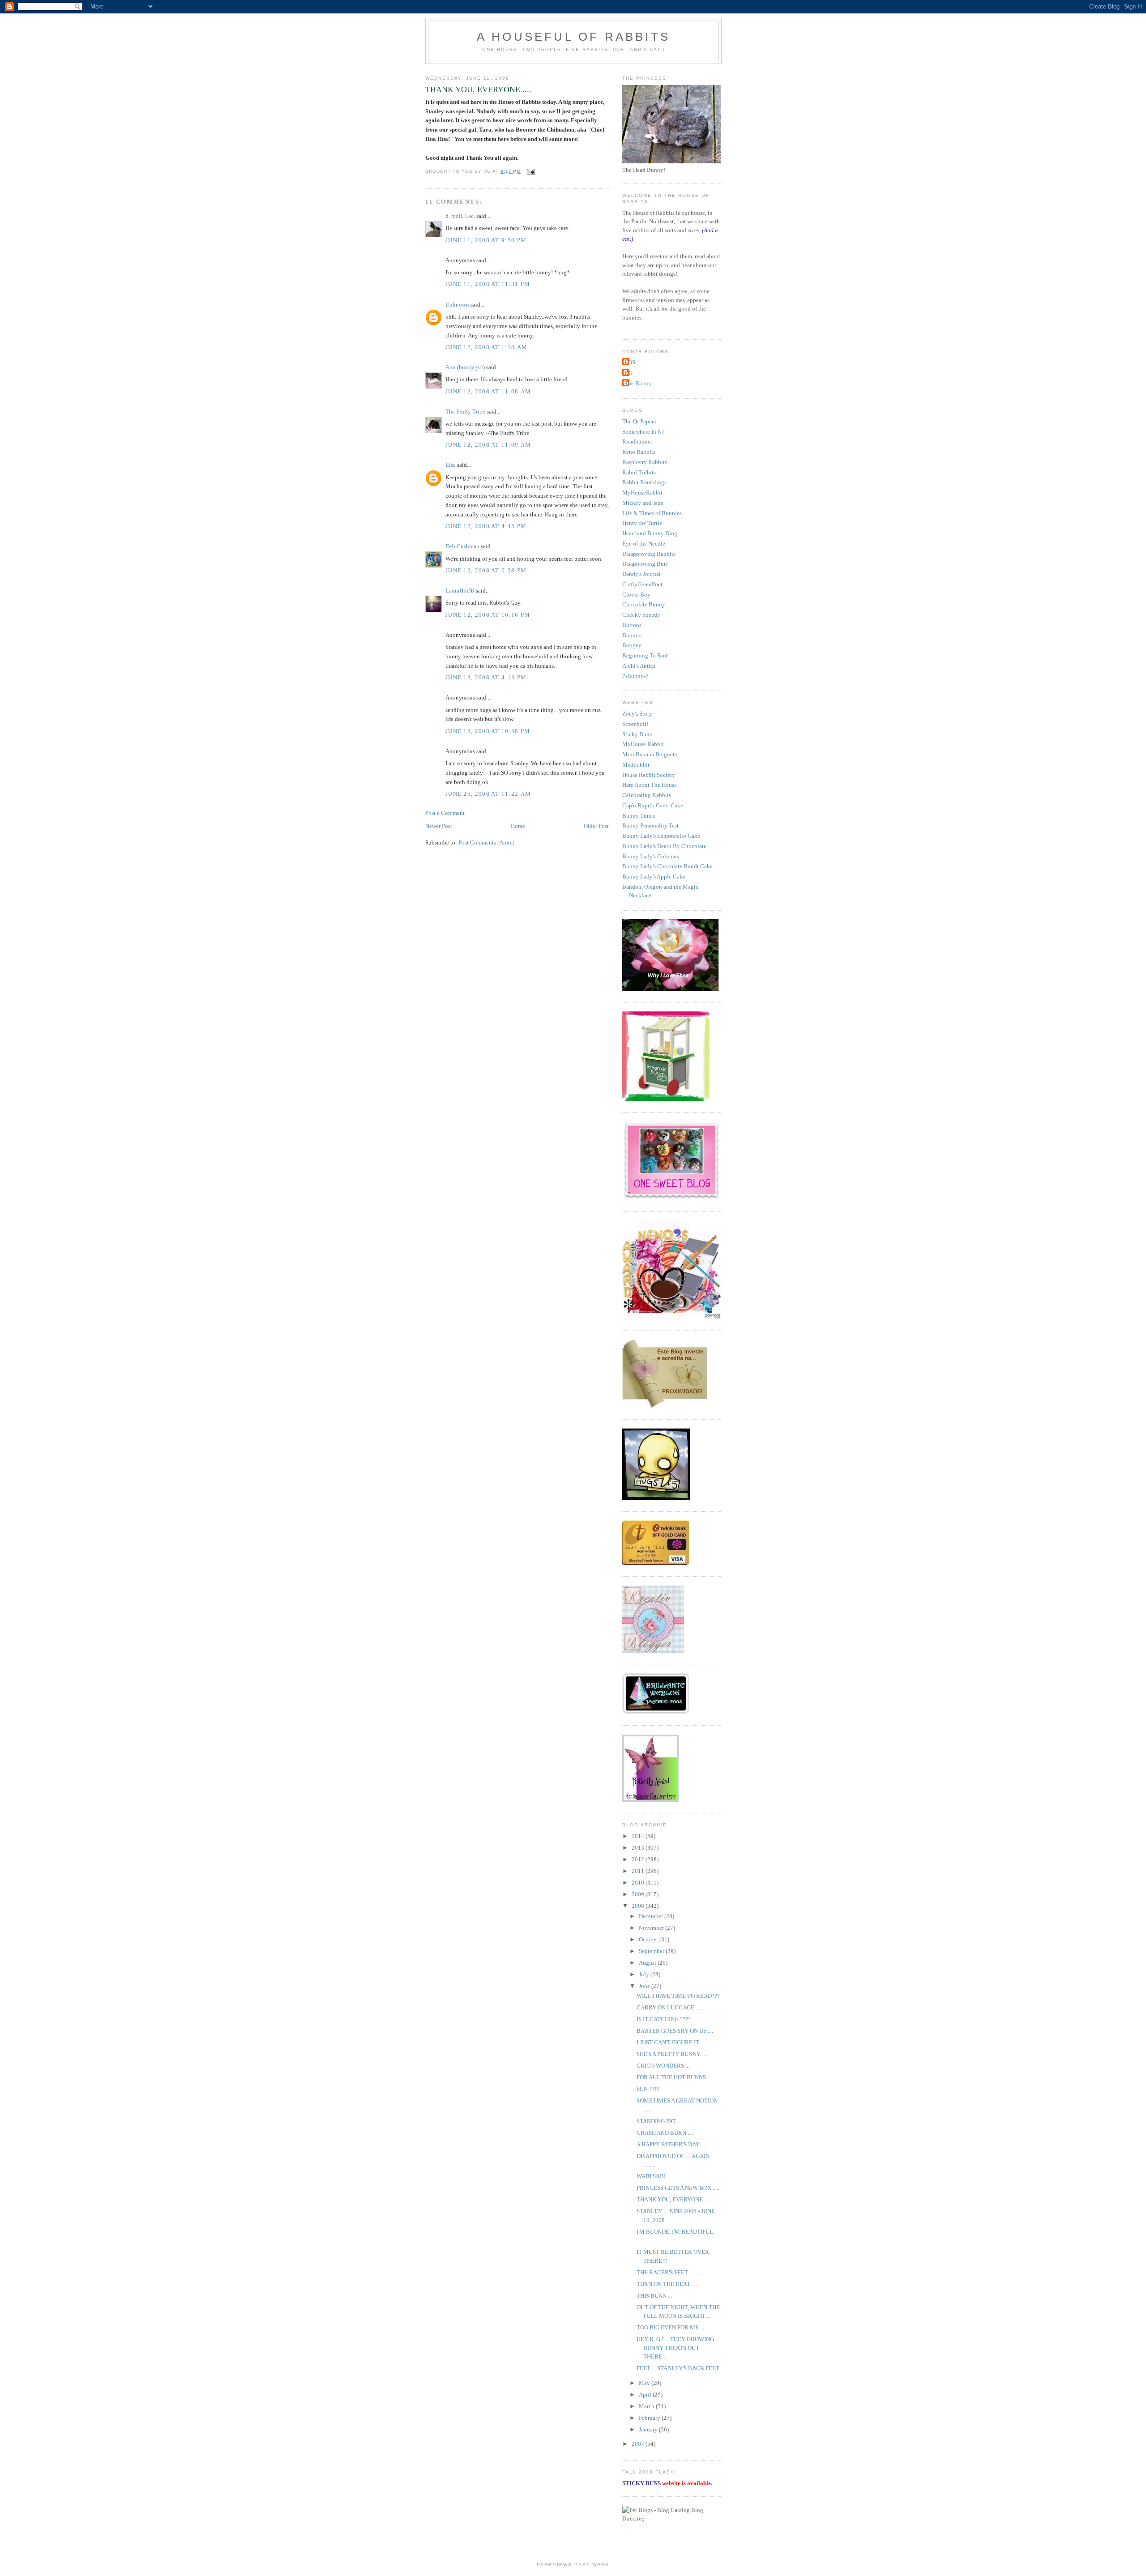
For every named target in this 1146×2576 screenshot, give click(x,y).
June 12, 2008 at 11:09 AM (488, 445)
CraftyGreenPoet (642, 584)
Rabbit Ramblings (644, 482)
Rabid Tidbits (639, 472)
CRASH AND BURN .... (665, 2133)
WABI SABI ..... (655, 2176)
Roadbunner (637, 441)
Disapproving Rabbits (649, 554)
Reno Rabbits (639, 452)
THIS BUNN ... (654, 2296)
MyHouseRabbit (642, 493)
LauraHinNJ (460, 591)
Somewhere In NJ (643, 432)
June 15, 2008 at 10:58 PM (488, 731)
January (649, 2429)
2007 (639, 2444)
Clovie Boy (636, 595)
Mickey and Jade (643, 503)
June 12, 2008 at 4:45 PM (486, 526)
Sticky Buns (637, 734)
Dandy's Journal (641, 574)
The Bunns (638, 383)
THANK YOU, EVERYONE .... (673, 2199)
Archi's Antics (639, 666)
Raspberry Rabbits (645, 462)
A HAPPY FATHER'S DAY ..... (672, 2144)
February (650, 2418)
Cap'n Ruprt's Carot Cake (653, 805)
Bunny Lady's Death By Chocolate (664, 846)
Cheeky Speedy (641, 615)
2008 (639, 1906)
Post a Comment (445, 813)
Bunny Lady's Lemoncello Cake (661, 836)
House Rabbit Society (649, 775)
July (645, 1974)
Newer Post (439, 826)
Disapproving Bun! (646, 564)
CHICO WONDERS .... (664, 2066)
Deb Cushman (462, 546)
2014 (639, 1836)
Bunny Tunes (639, 816)
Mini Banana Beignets (650, 754)
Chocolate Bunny (644, 604)
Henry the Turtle (642, 523)
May (645, 2383)
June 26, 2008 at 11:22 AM (488, 794)
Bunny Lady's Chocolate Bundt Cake (667, 866)
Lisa (451, 465)
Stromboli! (635, 724)
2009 (639, 1894)
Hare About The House (650, 785)
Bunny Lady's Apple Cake (654, 876)
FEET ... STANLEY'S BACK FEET (678, 2368)
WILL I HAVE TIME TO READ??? (678, 1996)
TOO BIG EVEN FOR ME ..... (672, 2327)
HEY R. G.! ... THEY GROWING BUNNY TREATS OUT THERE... (675, 2348)
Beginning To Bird (645, 655)
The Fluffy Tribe (465, 412)
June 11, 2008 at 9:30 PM (486, 240)
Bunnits (632, 635)
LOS (630, 362)
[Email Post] (530, 171)
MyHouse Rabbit (643, 744)
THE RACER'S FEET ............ (671, 2272)
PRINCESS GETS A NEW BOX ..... (678, 2188)
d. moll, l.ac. (460, 216)
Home (518, 826)
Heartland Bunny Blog (650, 533)
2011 (639, 1871)
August (648, 1963)
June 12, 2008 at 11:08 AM (488, 391)
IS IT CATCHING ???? (664, 2019)
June (645, 1986)
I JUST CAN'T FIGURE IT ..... (672, 2042)
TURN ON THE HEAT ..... (667, 2284)
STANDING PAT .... (660, 2121)
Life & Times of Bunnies (652, 513)
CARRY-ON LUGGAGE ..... (669, 2007)
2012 (639, 1859)
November (652, 1928)
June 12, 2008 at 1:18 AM (486, 347)
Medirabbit (636, 765)
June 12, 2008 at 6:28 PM (486, 570)
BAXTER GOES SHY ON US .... (675, 2031)
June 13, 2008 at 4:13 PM (486, 677)
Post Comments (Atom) (486, 842)
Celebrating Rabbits (647, 795)
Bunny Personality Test (650, 825)
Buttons (632, 625)
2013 (639, 1848)
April (646, 2395)
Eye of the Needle (644, 544)
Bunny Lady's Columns (651, 856)
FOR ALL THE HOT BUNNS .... (675, 2077)
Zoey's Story (637, 714)
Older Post (596, 826)
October (649, 1939)
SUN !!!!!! (648, 2089)
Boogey (632, 645)
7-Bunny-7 (635, 676)
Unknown (457, 305)
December (652, 1916)
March (647, 2406)
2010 (639, 1883)
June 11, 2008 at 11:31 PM (488, 284)
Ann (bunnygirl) (465, 367)
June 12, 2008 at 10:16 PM (488, 615)
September (652, 1951)
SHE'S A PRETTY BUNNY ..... (673, 2054)
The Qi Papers (639, 421)
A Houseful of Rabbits (573, 37)
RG (629, 373)
